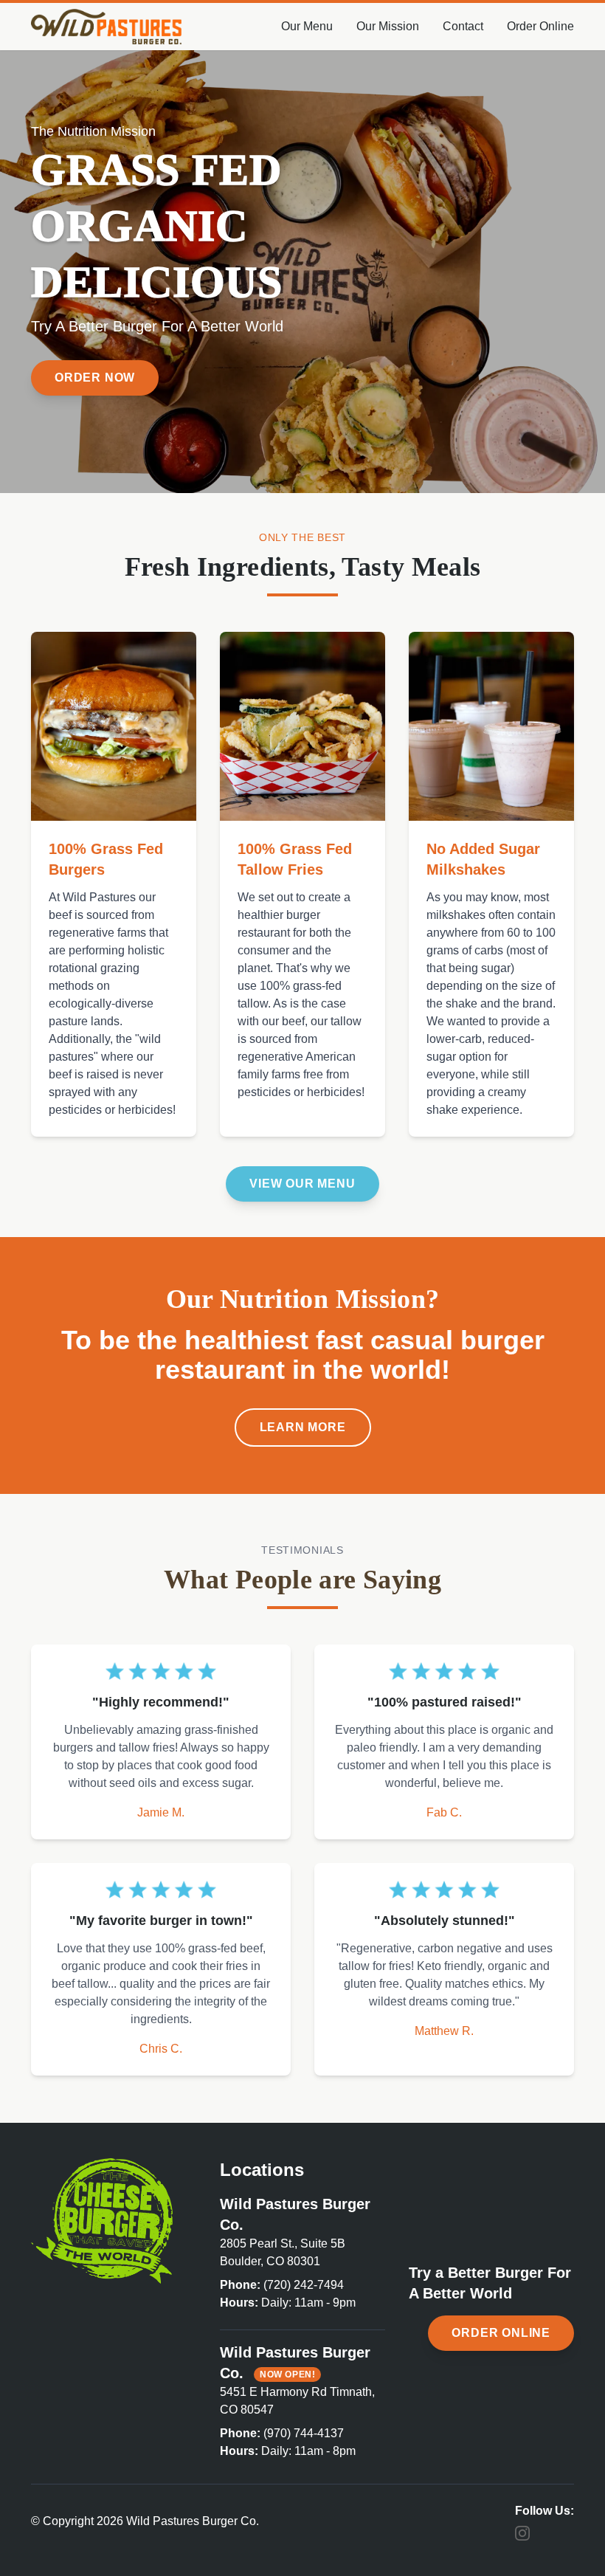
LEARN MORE (303, 1427)
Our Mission (388, 26)
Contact (463, 26)
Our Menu (307, 26)
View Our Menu (302, 1184)
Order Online (540, 26)
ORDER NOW (95, 378)
